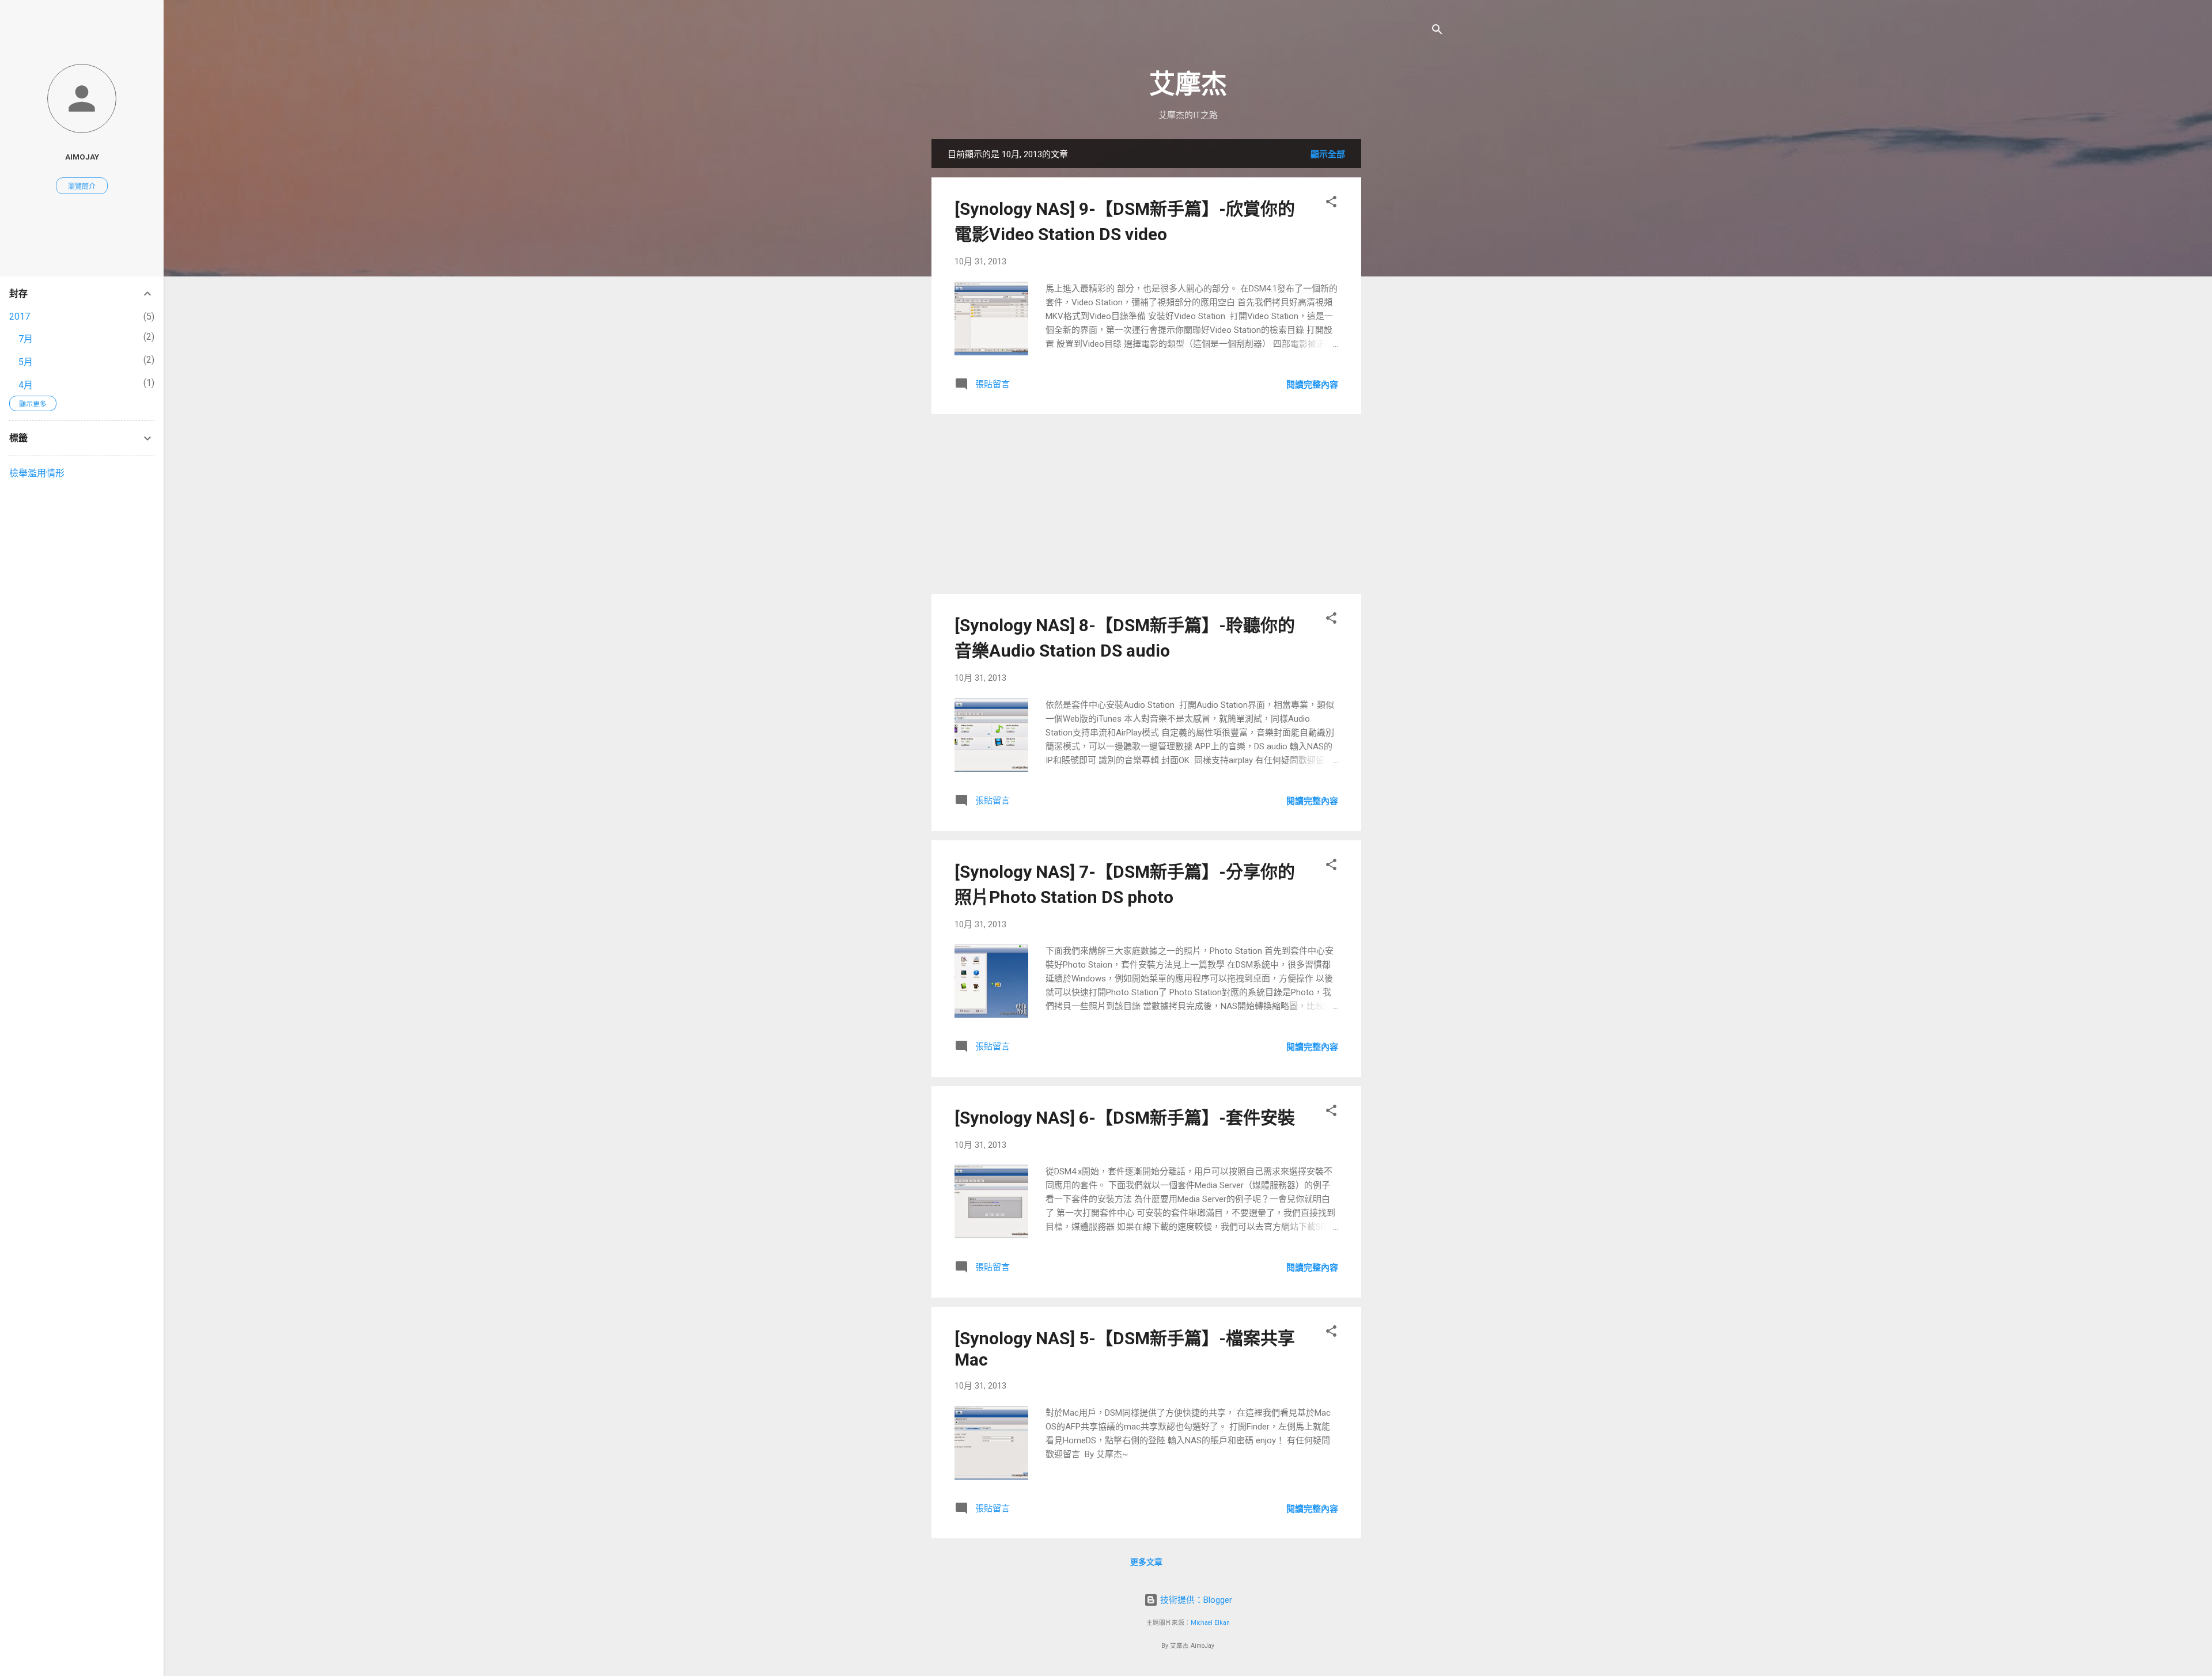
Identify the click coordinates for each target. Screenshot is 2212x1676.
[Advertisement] (1407, 312)
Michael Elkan (1210, 1623)
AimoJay (82, 157)
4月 (26, 385)
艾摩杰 (1188, 84)
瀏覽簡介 (82, 187)
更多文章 (1146, 1562)
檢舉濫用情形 (37, 473)
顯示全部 (1328, 154)
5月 (26, 362)
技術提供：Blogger (1195, 1600)
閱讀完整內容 (1312, 385)
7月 (26, 339)
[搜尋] (1437, 31)
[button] (1331, 204)
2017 (20, 316)
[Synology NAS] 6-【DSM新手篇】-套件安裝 (1125, 1118)
